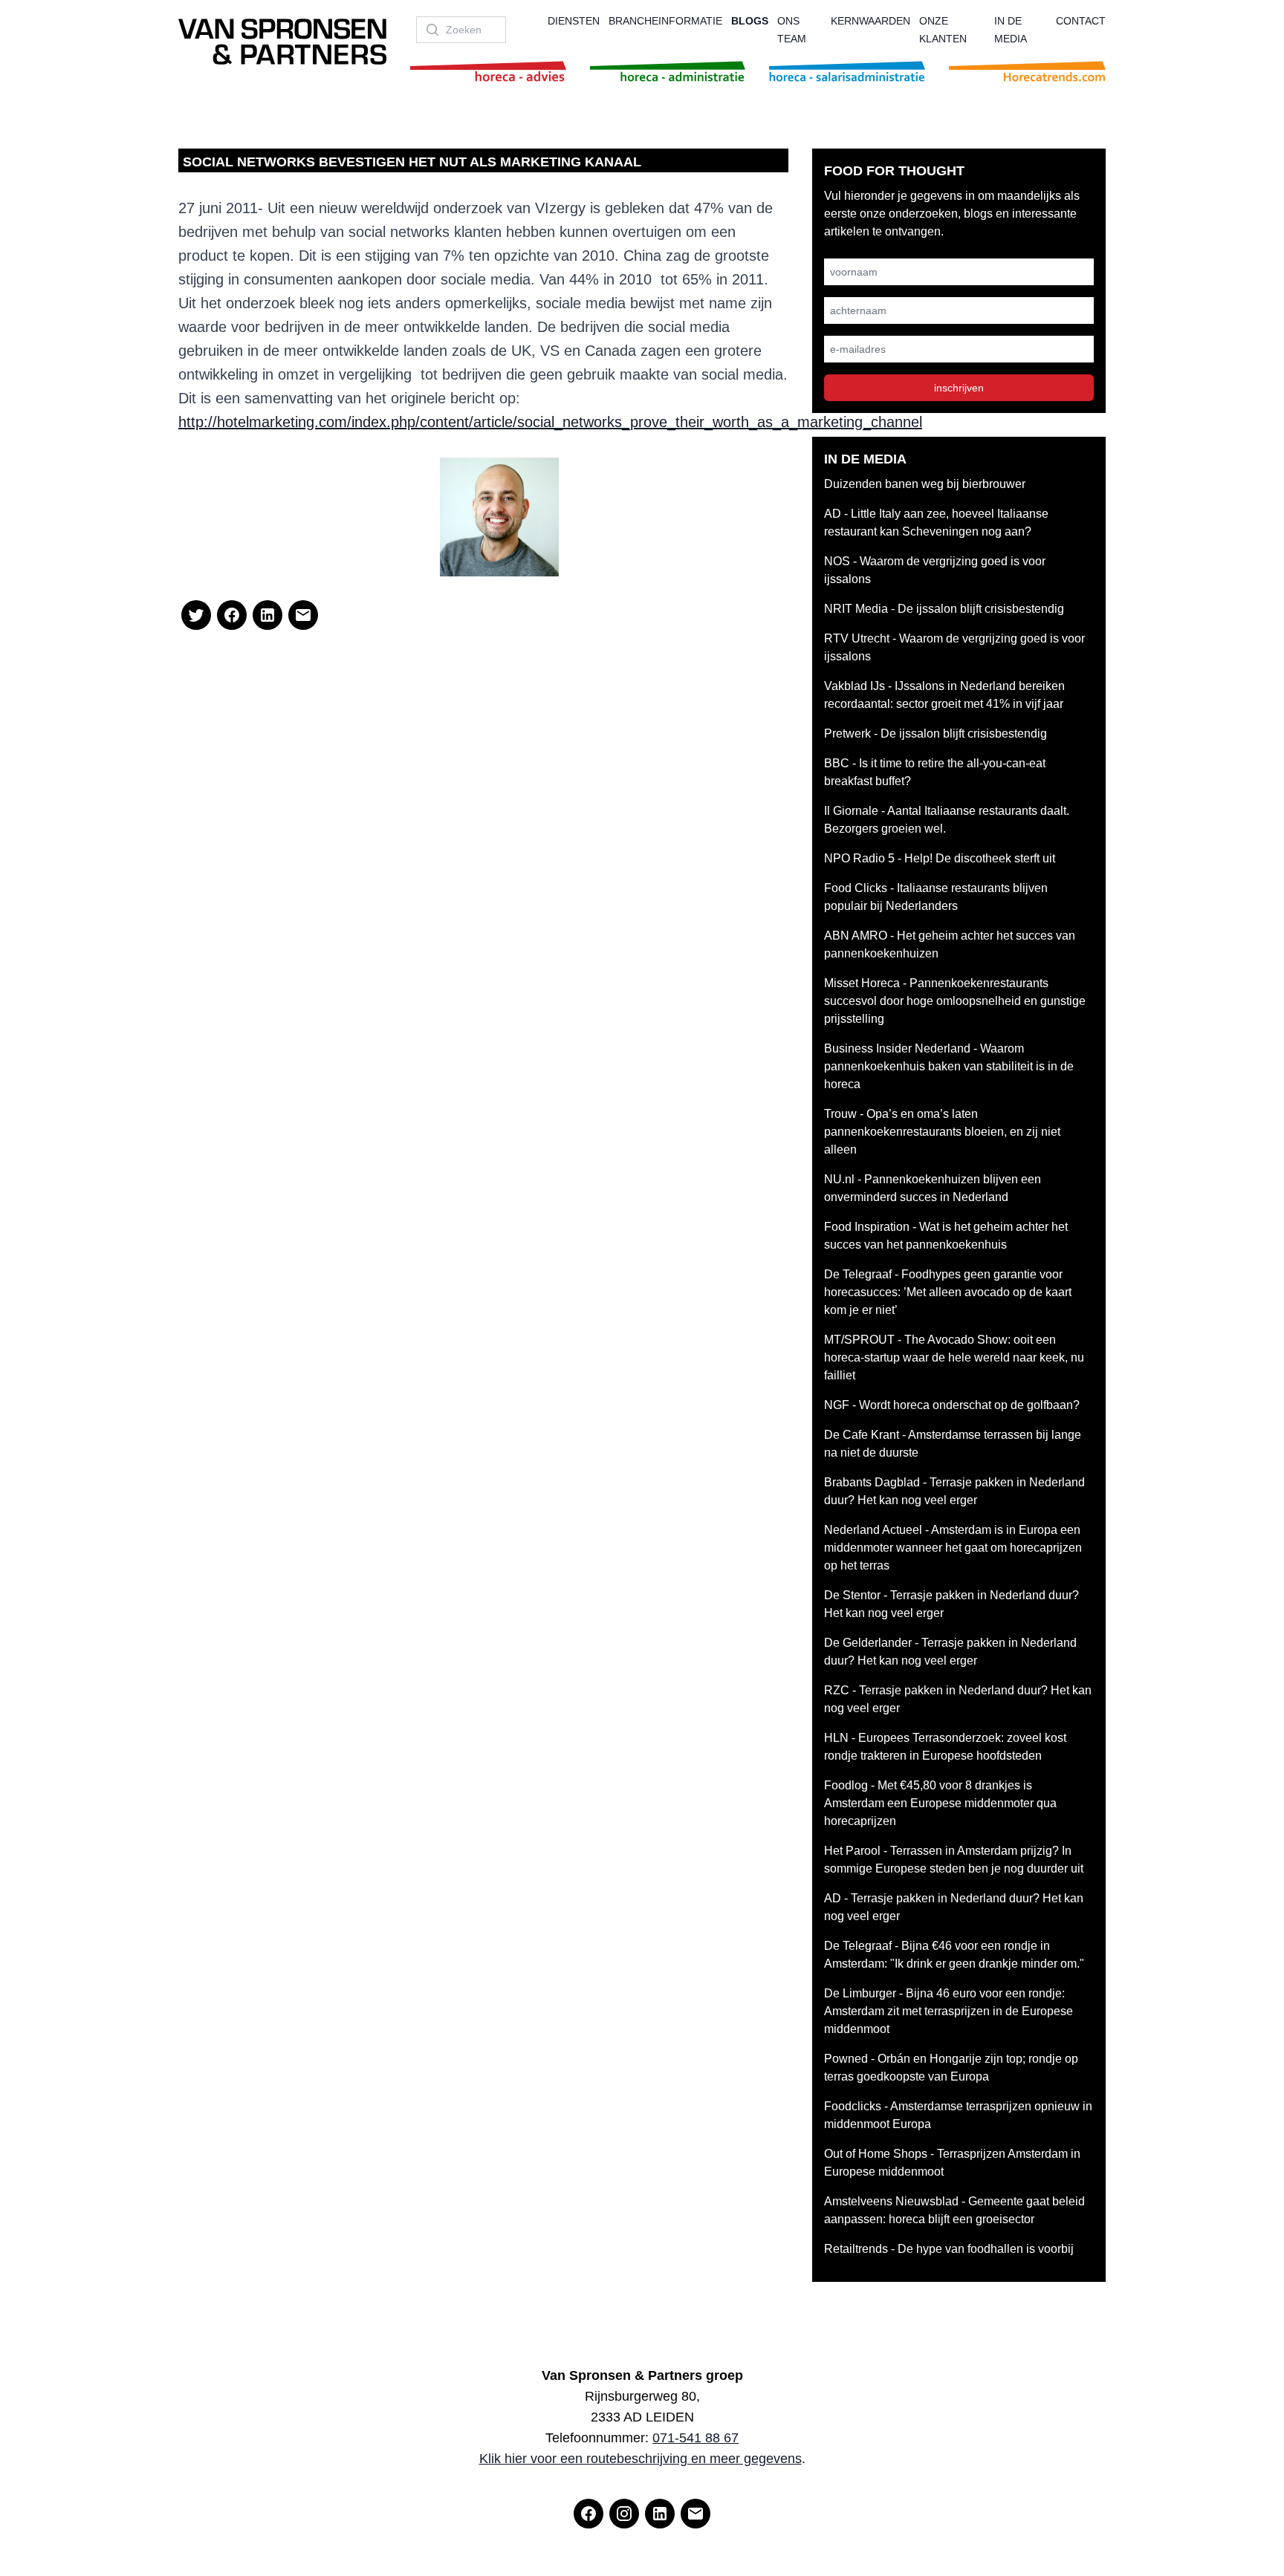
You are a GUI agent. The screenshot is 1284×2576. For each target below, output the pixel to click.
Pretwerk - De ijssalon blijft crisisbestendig (936, 734)
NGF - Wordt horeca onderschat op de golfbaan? (952, 1405)
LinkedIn (399, 549)
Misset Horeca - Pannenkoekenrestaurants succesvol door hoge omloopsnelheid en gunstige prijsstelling (955, 1001)
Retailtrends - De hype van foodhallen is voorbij (949, 2249)
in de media (1011, 30)
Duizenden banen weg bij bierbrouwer (925, 484)
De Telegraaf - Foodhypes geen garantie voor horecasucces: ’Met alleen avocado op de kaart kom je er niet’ (948, 1292)
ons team (792, 30)
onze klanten (943, 30)
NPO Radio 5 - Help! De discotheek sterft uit (940, 858)
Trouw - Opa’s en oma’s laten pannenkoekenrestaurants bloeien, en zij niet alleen (942, 1132)
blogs (750, 21)
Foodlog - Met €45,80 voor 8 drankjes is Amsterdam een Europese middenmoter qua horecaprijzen (940, 1803)
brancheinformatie (665, 21)
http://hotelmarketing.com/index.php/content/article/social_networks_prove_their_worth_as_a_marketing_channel (550, 422)
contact (1081, 21)
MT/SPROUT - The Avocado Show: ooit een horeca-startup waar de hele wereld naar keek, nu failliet (954, 1357)
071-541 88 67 (695, 2438)
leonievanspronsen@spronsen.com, (323, 531)
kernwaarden (870, 21)
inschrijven (959, 388)
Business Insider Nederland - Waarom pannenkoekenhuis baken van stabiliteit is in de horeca (949, 1066)
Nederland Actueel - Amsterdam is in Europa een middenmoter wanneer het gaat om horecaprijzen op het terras (953, 1548)
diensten (574, 21)
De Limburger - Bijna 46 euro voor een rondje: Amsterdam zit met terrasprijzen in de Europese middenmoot (949, 2011)
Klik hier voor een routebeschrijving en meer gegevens (641, 2459)
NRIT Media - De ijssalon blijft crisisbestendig (944, 609)
